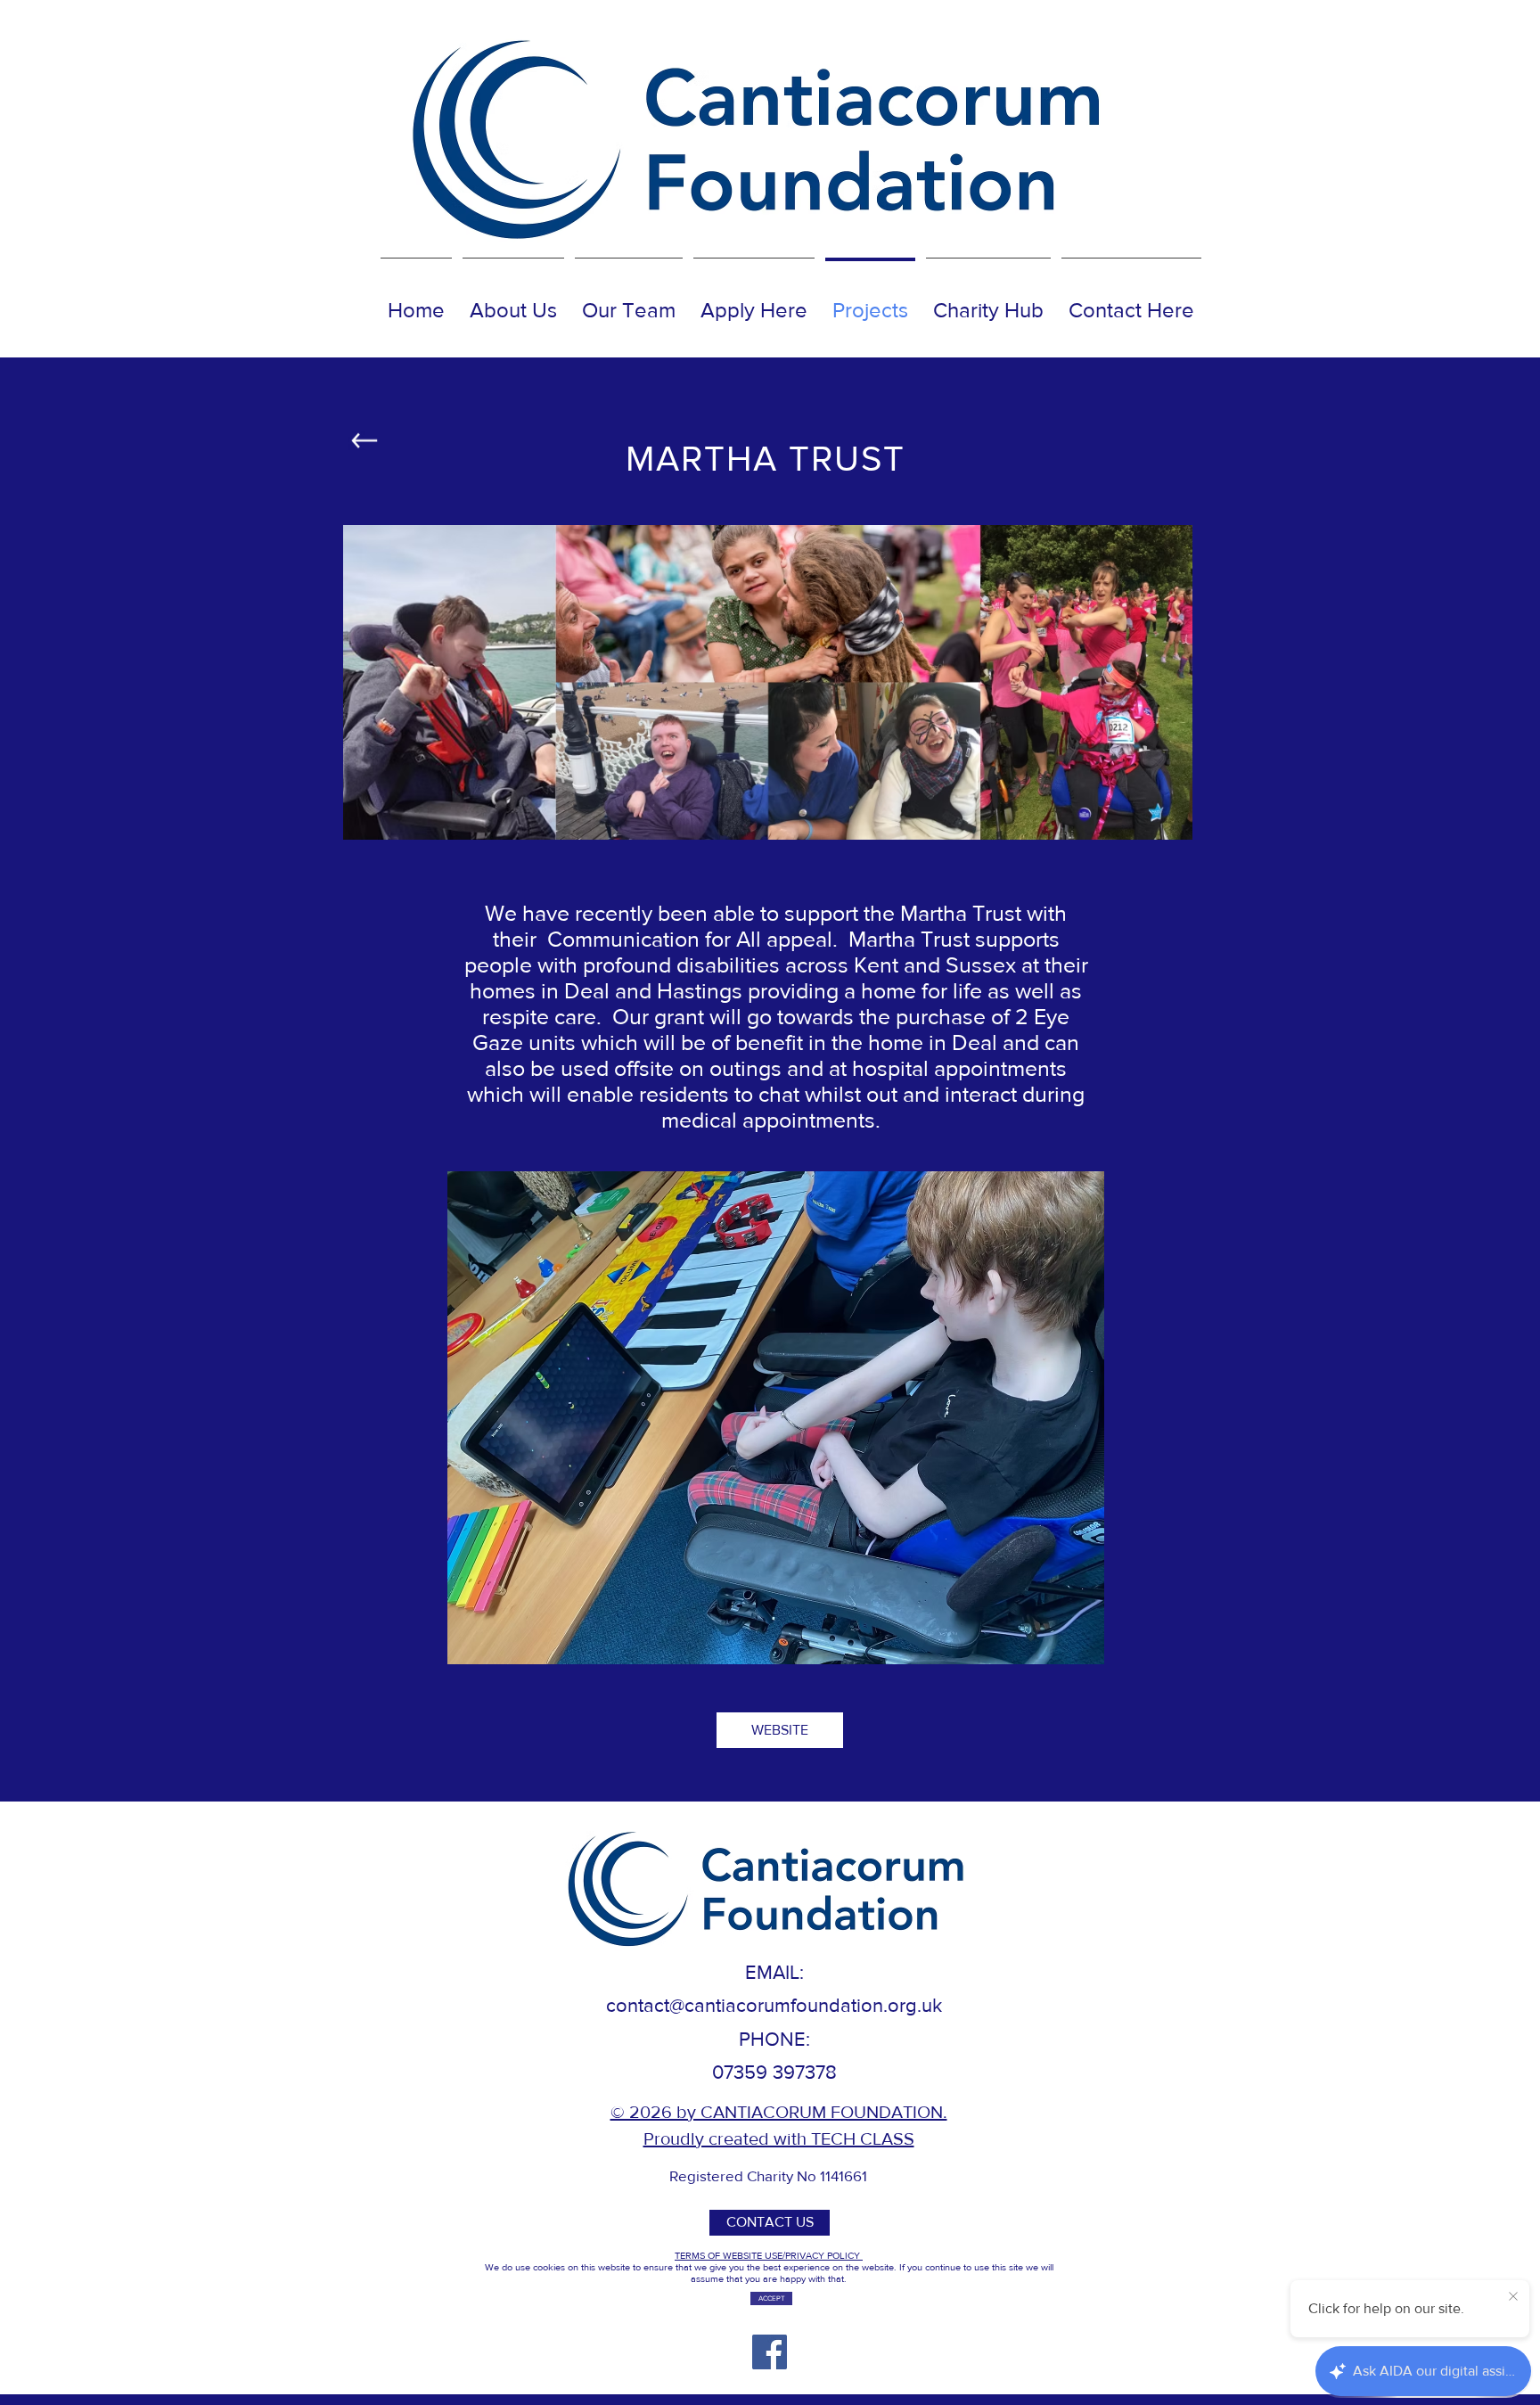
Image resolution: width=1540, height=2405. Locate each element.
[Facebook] (770, 2352)
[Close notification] (1513, 2297)
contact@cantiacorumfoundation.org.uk (774, 2005)
